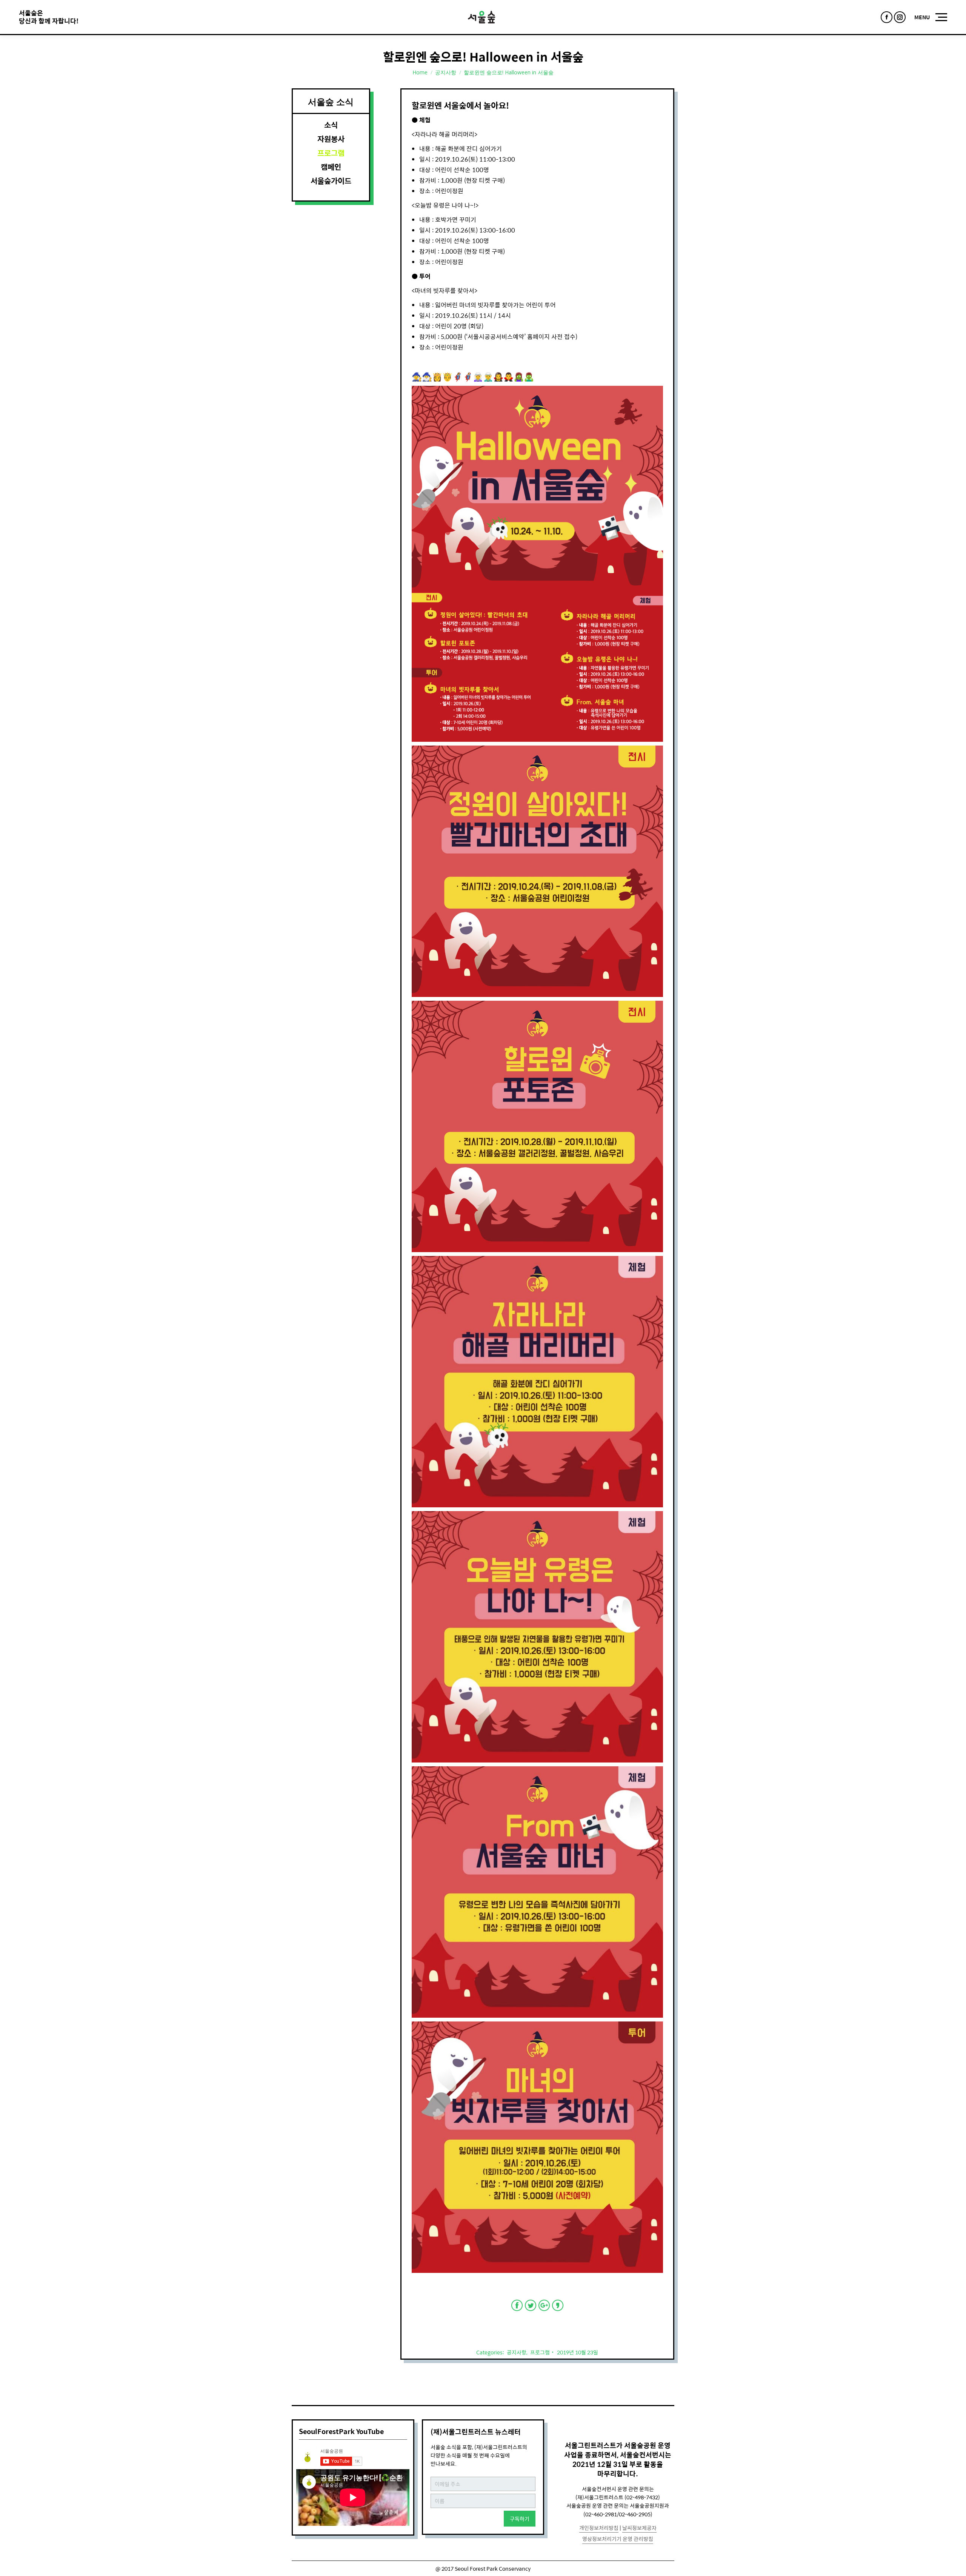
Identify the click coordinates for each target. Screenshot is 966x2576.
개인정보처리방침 (599, 2528)
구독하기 (520, 2519)
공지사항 (446, 72)
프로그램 (540, 2352)
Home (420, 72)
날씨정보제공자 (639, 2528)
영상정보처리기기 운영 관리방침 (618, 2539)
